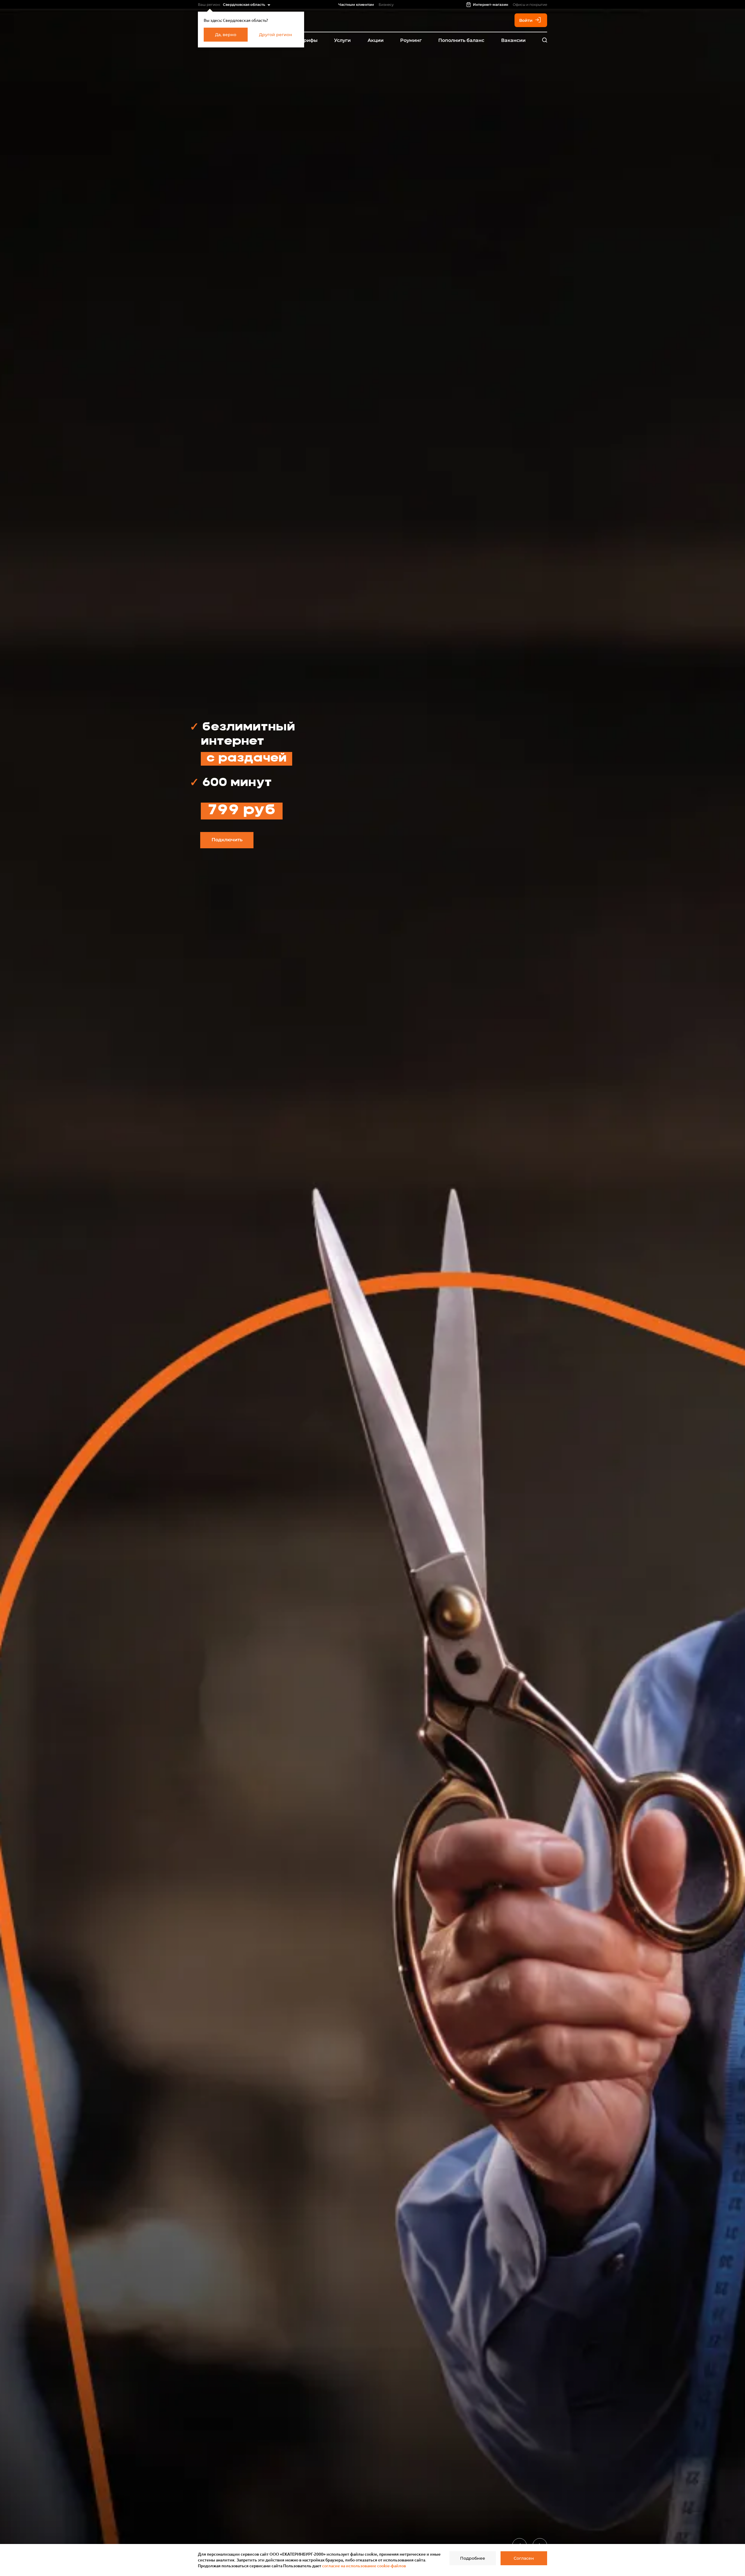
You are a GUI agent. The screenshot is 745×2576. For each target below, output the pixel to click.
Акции (376, 40)
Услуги (342, 40)
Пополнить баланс (461, 40)
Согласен (524, 2558)
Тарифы (308, 40)
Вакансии (513, 40)
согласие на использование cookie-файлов (364, 2566)
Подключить (227, 840)
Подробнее (473, 2558)
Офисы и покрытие (530, 5)
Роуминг (411, 40)
